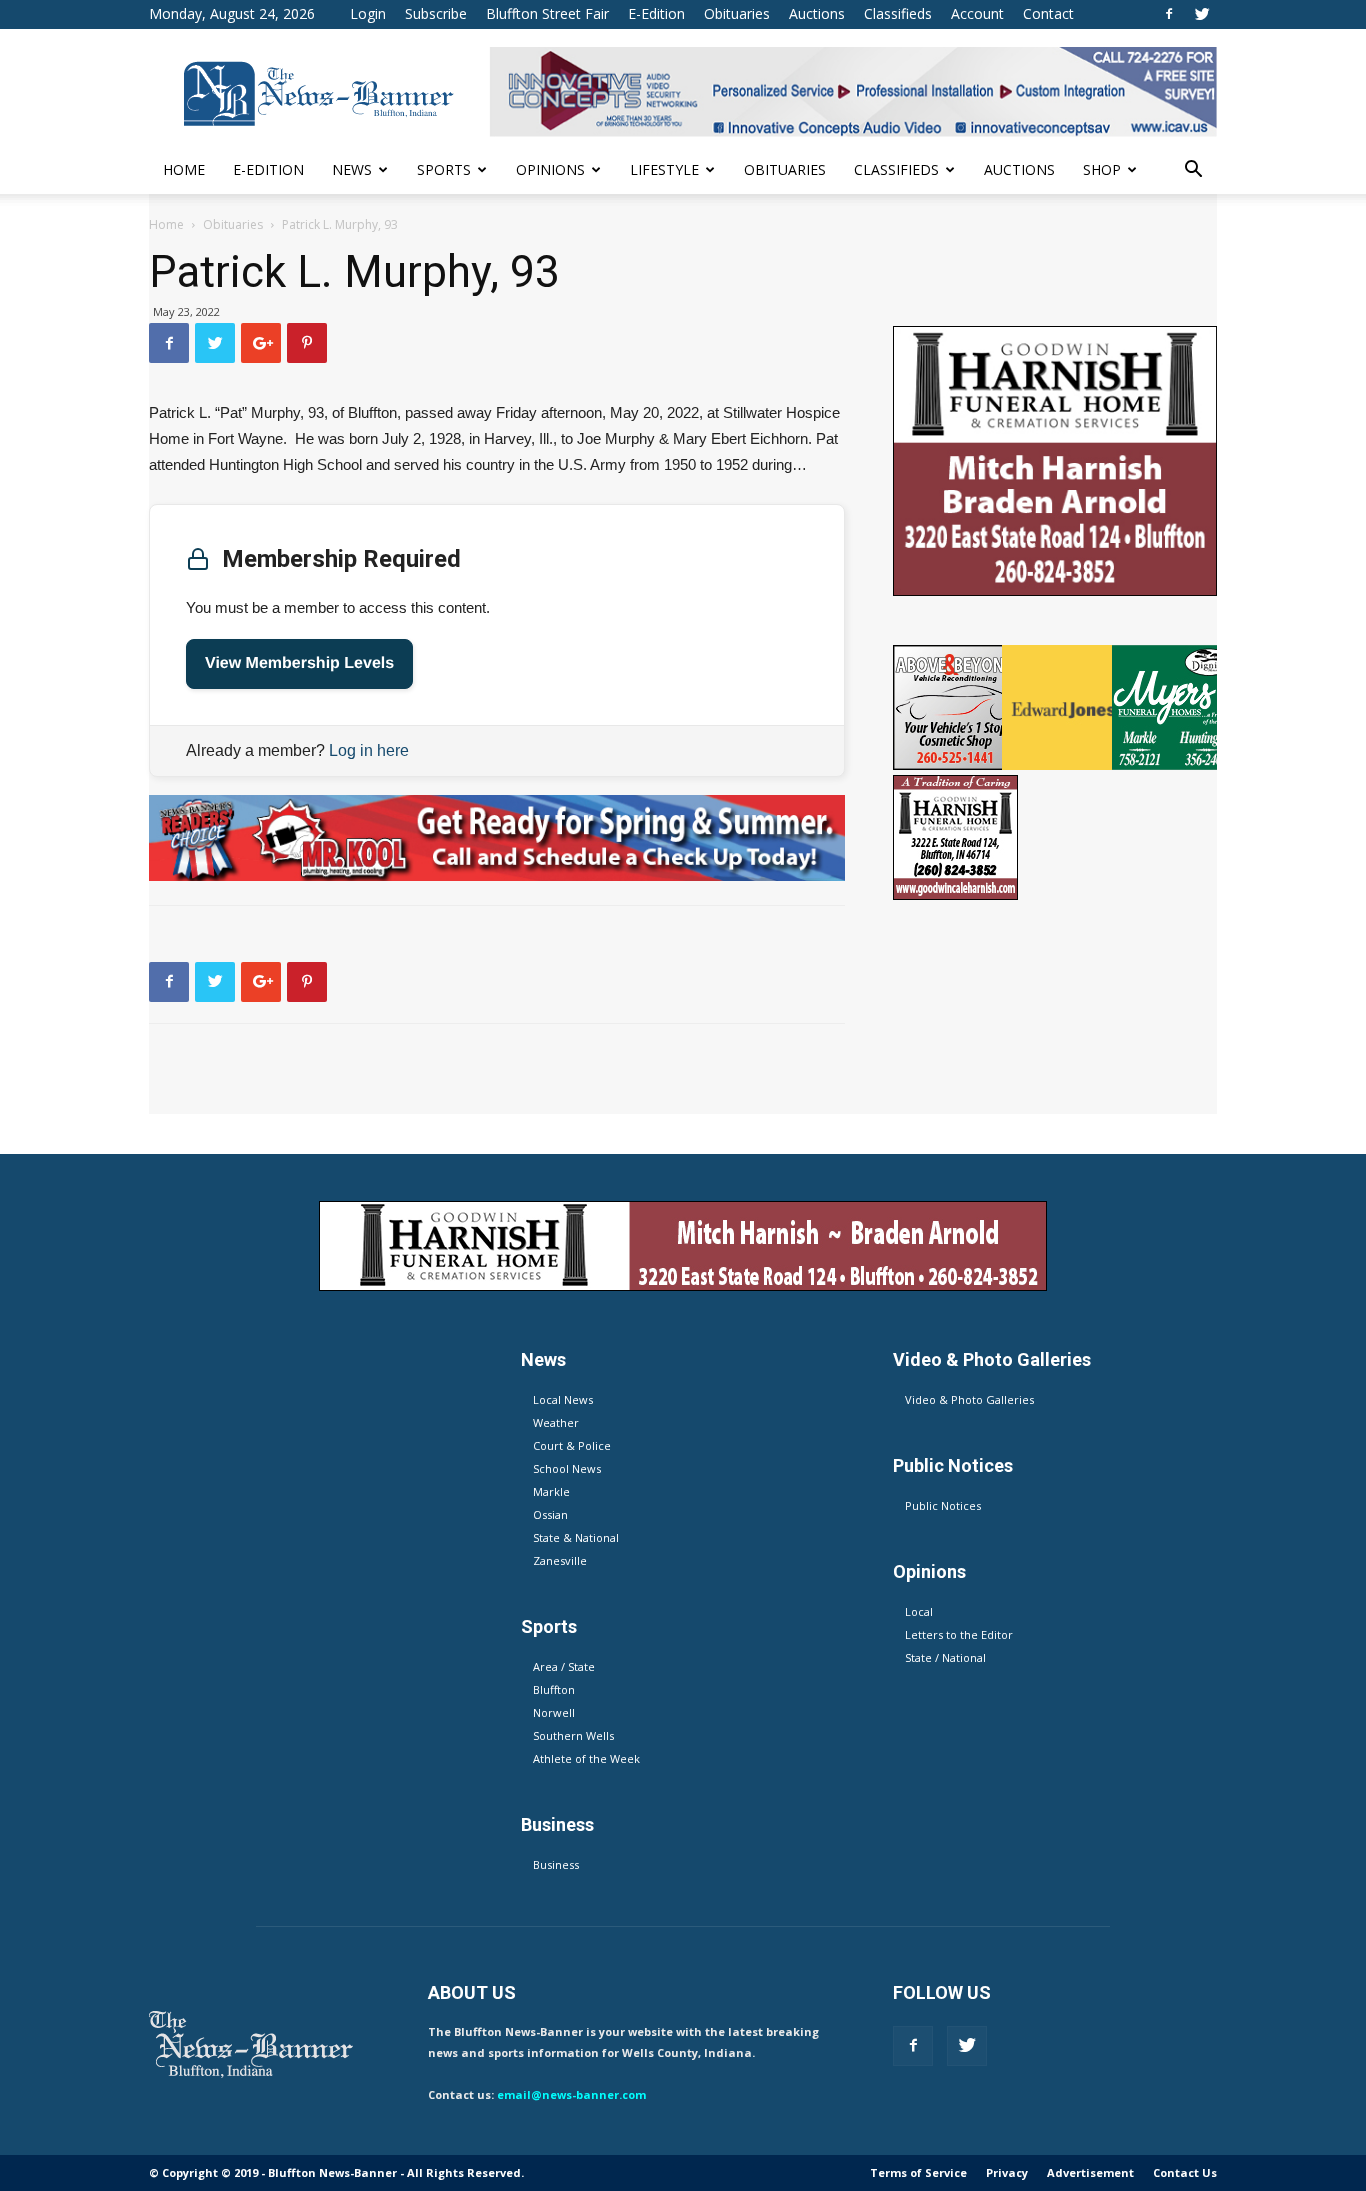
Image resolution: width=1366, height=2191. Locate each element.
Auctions (817, 13)
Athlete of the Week (586, 1758)
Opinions (550, 169)
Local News (563, 1399)
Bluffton (554, 1689)
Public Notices (943, 1505)
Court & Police (572, 1445)
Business (556, 1864)
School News (567, 1468)
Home (184, 169)
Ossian (550, 1514)
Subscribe (436, 13)
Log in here (369, 750)
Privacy (1007, 2172)
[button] (1193, 171)
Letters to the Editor (959, 1634)
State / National (945, 1657)
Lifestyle (664, 169)
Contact (1048, 13)
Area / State (564, 1666)
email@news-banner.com (571, 2094)
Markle (551, 1491)
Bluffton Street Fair (547, 13)
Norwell (554, 1712)
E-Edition (656, 13)
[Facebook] (1169, 14)
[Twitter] (1202, 14)
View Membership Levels (299, 663)
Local (919, 1611)
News (352, 169)
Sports (444, 169)
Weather (556, 1422)
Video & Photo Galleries (969, 1399)
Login (368, 13)
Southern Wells (573, 1735)
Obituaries (737, 13)
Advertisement (1090, 2172)
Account (977, 13)
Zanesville (560, 1560)
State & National (576, 1537)
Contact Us (1185, 2172)
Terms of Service (918, 2172)
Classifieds (898, 13)
